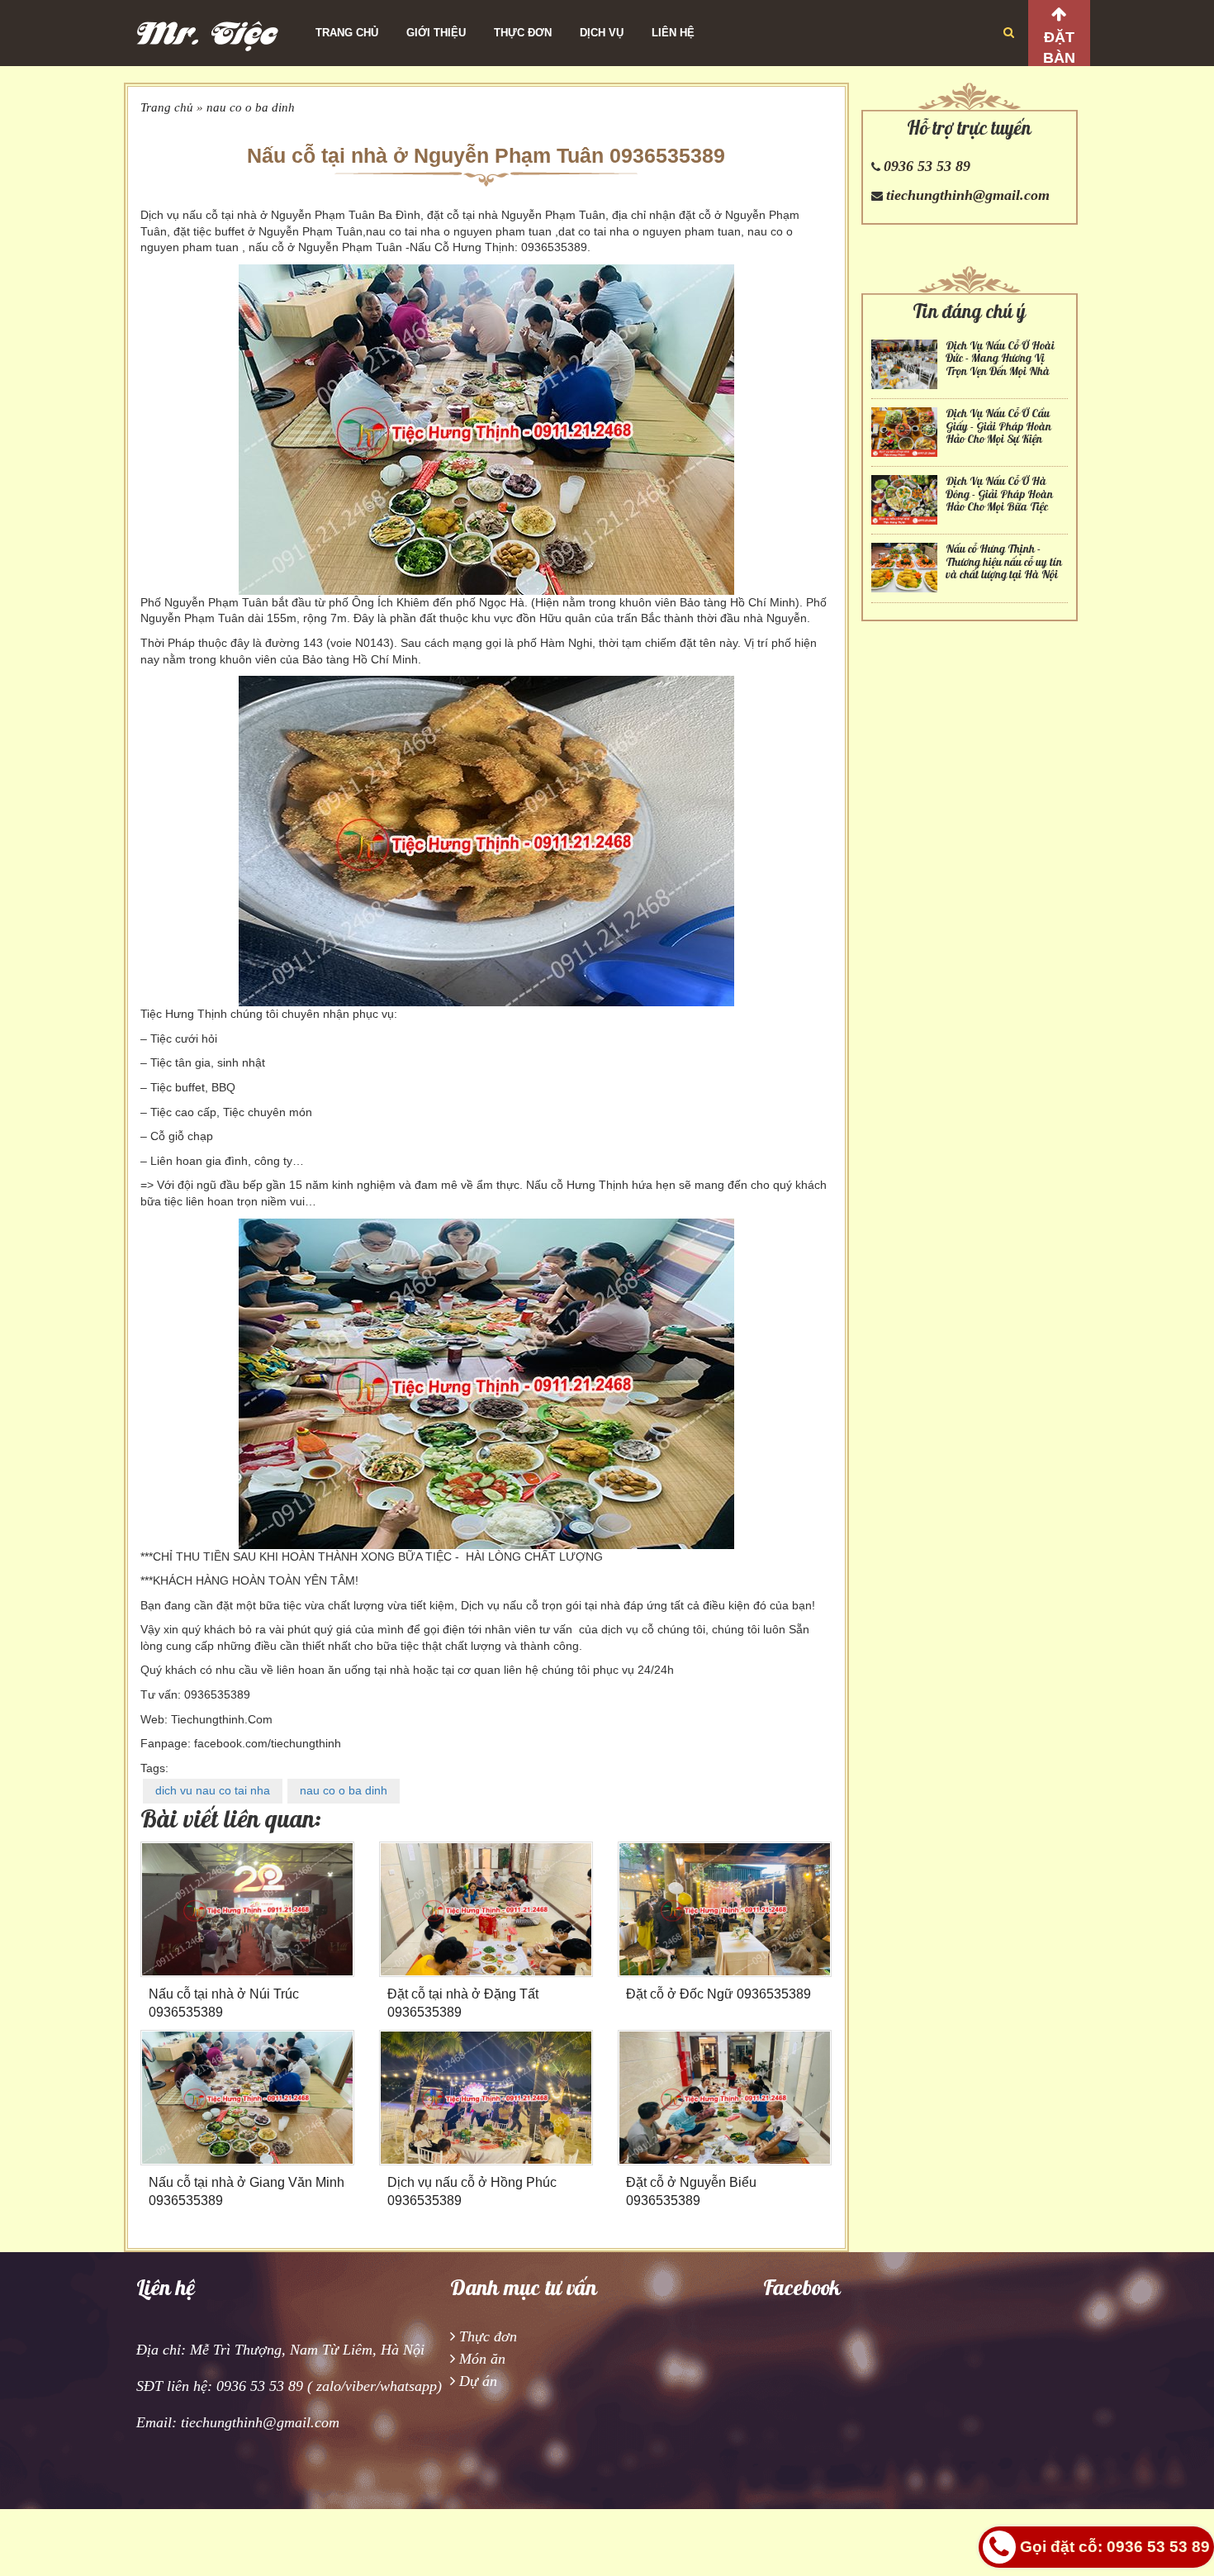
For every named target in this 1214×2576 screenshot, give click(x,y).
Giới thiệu (436, 33)
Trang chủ (347, 33)
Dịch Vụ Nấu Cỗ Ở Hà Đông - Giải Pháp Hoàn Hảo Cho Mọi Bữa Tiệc (999, 494)
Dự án (478, 2381)
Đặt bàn (1059, 48)
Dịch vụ (602, 33)
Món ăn (482, 2359)
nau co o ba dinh (251, 107)
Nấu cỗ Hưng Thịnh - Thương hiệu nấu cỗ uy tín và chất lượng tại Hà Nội (1004, 562)
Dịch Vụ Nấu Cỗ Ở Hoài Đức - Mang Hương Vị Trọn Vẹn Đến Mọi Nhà (1000, 359)
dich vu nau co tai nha (213, 1790)
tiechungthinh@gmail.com (968, 195)
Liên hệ (673, 33)
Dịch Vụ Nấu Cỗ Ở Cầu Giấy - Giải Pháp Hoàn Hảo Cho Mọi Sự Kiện (998, 426)
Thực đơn (523, 33)
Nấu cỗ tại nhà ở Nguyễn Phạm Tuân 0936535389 (486, 155)
